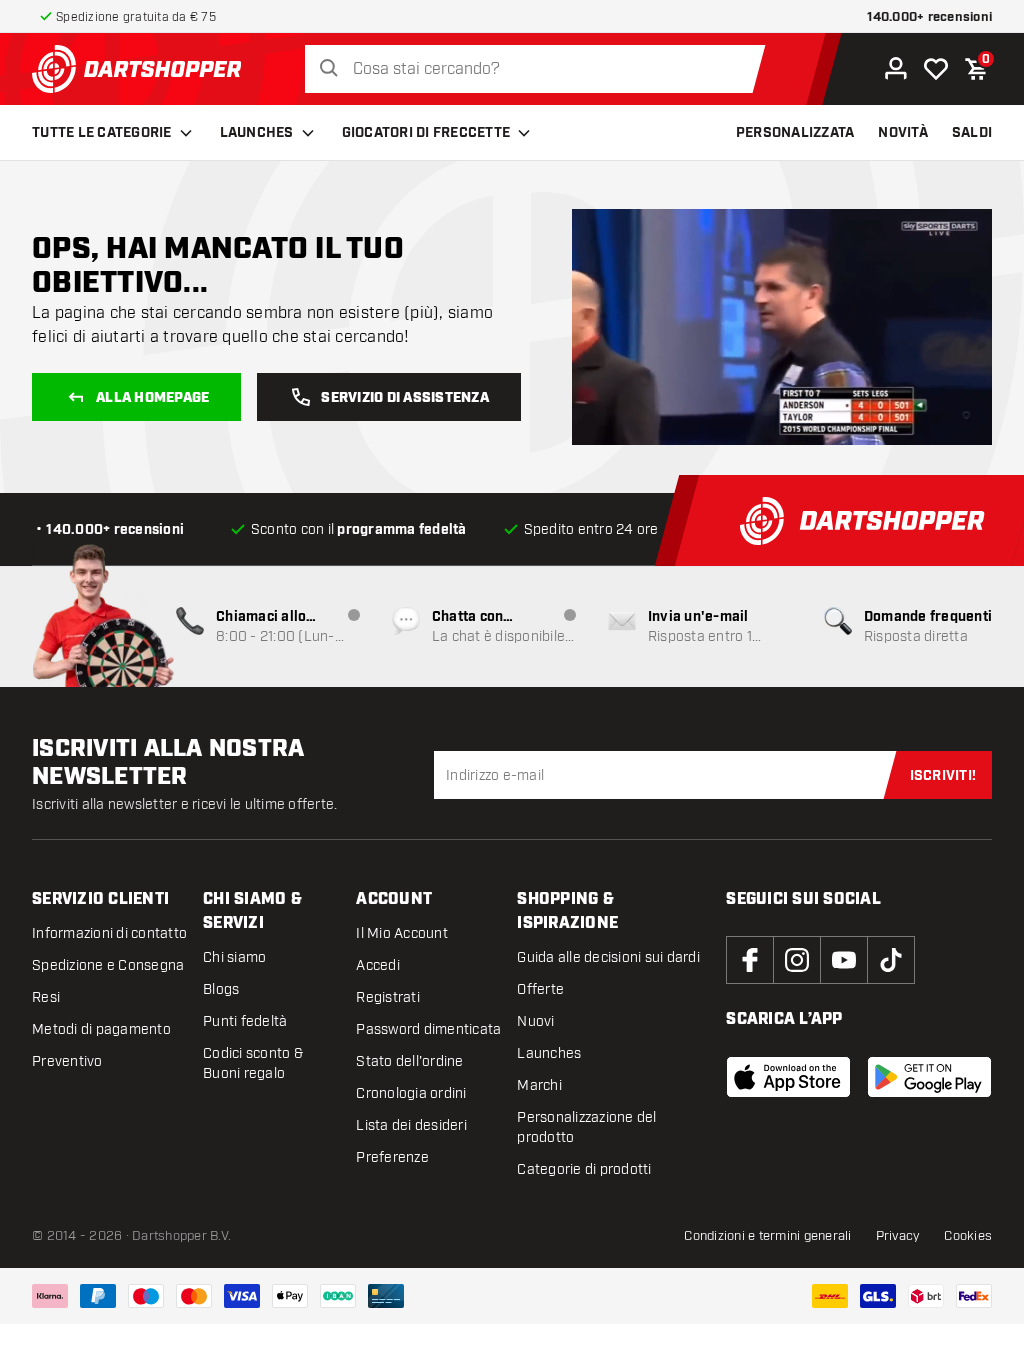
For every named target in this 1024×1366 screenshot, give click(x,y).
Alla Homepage (152, 398)
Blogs (221, 989)
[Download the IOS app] (788, 1077)
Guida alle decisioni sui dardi (608, 957)
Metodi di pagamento (101, 1029)
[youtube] (844, 960)
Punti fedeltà (245, 1021)
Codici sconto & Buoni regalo (253, 1063)
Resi (46, 997)
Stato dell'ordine (409, 1061)
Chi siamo (234, 957)
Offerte (540, 989)
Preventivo (67, 1061)
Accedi (378, 965)
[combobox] (540, 69)
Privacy (898, 1236)
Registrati (388, 997)
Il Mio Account (402, 933)
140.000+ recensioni (929, 17)
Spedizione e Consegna (108, 965)
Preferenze (392, 1157)
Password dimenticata (428, 1029)
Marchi (539, 1085)
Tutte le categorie (102, 133)
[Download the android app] (929, 1077)
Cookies (968, 1236)
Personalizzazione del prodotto (586, 1127)
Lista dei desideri (411, 1125)
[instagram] (797, 960)
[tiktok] (891, 960)
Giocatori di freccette (426, 133)
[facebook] (750, 960)
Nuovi (535, 1021)
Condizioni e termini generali (767, 1236)
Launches (257, 133)
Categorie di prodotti (584, 1169)
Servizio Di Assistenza (405, 398)
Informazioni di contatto (109, 933)
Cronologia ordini (411, 1093)
